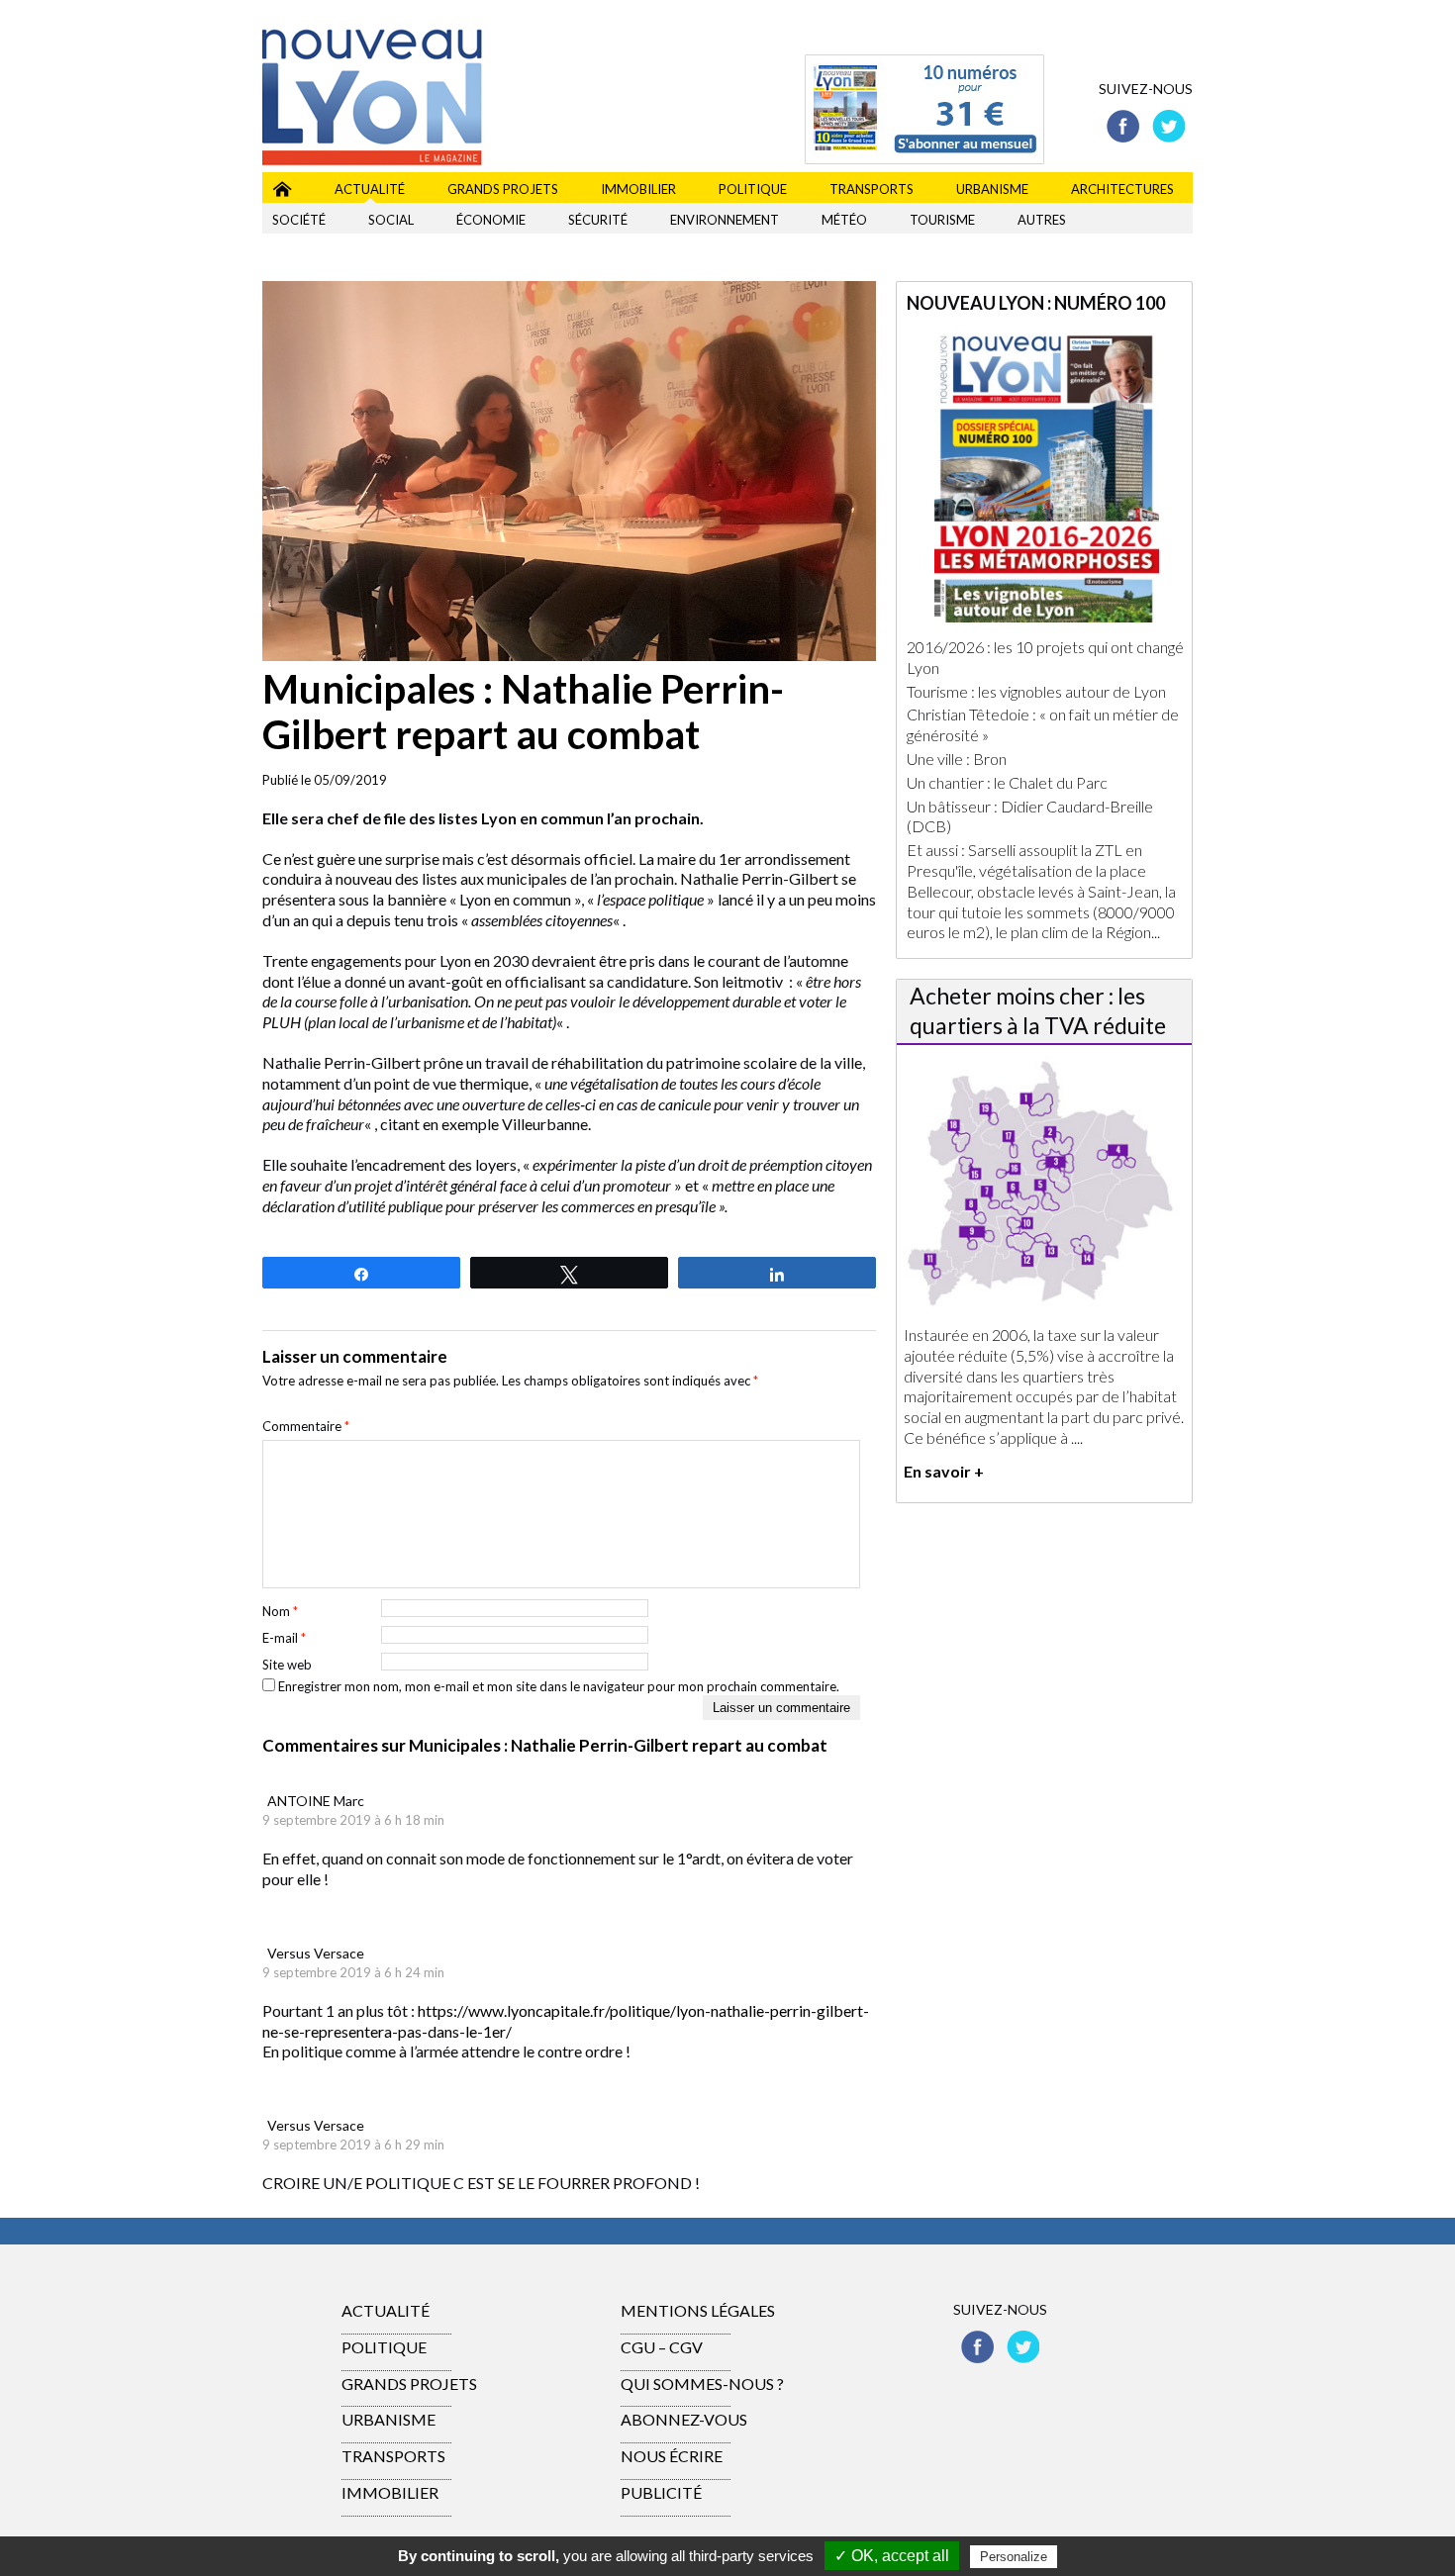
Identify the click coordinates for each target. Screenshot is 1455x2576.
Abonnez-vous (684, 2419)
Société (299, 220)
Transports (872, 189)
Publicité (661, 2492)
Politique (753, 189)
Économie (491, 220)
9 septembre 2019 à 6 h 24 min (353, 1972)
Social (391, 220)
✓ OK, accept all (892, 2556)
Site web (287, 1665)
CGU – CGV (662, 2347)
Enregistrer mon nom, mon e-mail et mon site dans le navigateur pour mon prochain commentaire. (559, 1686)
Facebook (1123, 126)
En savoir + (944, 1471)
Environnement (725, 220)
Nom (280, 1611)
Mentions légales (698, 2310)
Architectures (1122, 189)
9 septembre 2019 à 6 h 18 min (353, 1820)
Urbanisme (992, 189)
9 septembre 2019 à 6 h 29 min (353, 2145)
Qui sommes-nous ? (702, 2384)
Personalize (1014, 2557)
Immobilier (638, 189)
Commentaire (306, 1426)
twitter (1168, 126)
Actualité (370, 189)
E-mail (284, 1638)
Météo (844, 220)
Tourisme (942, 220)
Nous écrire (672, 2456)
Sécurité (598, 220)
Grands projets (503, 189)
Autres (1042, 220)
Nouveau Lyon (282, 186)
